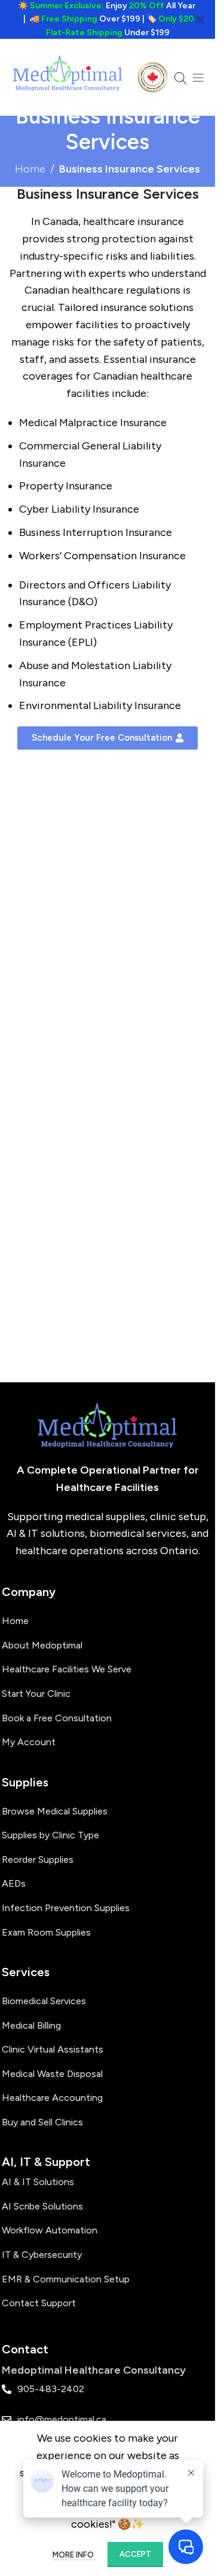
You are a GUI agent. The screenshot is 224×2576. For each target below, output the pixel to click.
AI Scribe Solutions (42, 2206)
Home (30, 169)
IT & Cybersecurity (42, 2255)
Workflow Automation (50, 2230)
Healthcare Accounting (52, 2098)
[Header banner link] (108, 19)
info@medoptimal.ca (62, 2419)
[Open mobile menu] (198, 78)
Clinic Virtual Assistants (53, 2049)
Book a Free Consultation (57, 1718)
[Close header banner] (200, 19)
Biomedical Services (44, 2001)
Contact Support (39, 2303)
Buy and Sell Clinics (42, 2122)
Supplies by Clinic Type (50, 1835)
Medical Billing (31, 2025)
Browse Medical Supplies (55, 1811)
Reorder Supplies (38, 1859)
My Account (29, 1742)
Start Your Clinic (36, 1694)
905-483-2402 (51, 2389)
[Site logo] (68, 76)
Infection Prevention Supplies (66, 1908)
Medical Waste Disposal (52, 2074)
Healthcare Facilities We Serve (67, 1669)
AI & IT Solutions (38, 2182)
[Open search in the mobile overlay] (180, 78)
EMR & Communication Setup (66, 2279)
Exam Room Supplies (46, 1932)
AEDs (14, 1883)
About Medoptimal (42, 1645)
